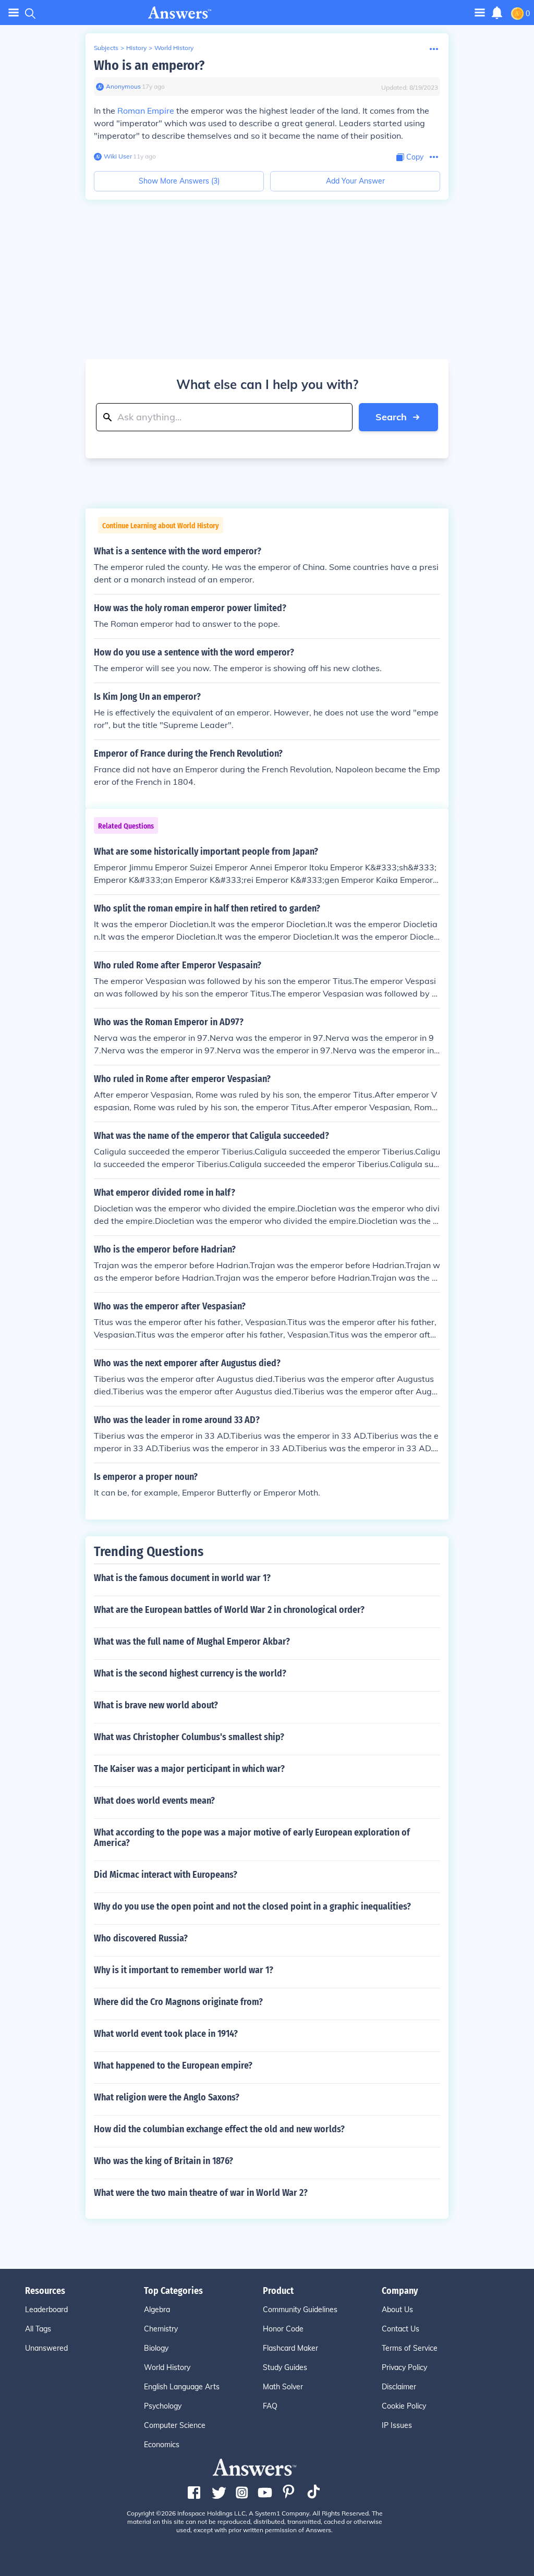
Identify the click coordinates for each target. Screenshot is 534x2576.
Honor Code (283, 2329)
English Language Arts (182, 2387)
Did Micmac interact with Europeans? (166, 1875)
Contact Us (400, 2329)
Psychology (163, 2406)
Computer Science (175, 2425)
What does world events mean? (154, 1801)
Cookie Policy (404, 2406)
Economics (162, 2445)
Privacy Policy (404, 2367)
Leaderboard (46, 2310)
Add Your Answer (355, 181)
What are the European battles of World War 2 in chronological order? (229, 1610)
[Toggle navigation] (14, 13)
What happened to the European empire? (173, 2065)
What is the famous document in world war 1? (182, 1578)
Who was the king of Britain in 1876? (163, 2161)
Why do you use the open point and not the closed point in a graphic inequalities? (252, 1906)
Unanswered (46, 2348)
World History (174, 48)
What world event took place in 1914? (166, 2034)
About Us (397, 2310)
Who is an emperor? (149, 65)
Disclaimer (399, 2387)
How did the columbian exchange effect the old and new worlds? (219, 2129)
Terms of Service (410, 2348)
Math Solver (283, 2387)
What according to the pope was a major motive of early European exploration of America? (252, 1838)
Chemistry (161, 2329)
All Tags (38, 2329)
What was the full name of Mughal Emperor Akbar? (192, 1642)
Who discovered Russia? (141, 1938)
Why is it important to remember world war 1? (184, 1970)
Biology (156, 2348)
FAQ (270, 2406)
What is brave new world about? (156, 1705)
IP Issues (397, 2425)
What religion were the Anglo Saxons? (167, 2097)
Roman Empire (146, 111)
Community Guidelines (300, 2310)
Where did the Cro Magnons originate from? (178, 2002)
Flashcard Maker (290, 2348)
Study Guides (285, 2367)
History (136, 48)
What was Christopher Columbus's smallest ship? (189, 1737)
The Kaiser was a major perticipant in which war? (189, 1769)
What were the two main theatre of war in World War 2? (201, 2193)
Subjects (106, 48)
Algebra (157, 2310)
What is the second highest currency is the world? (190, 1673)
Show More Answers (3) (179, 181)
